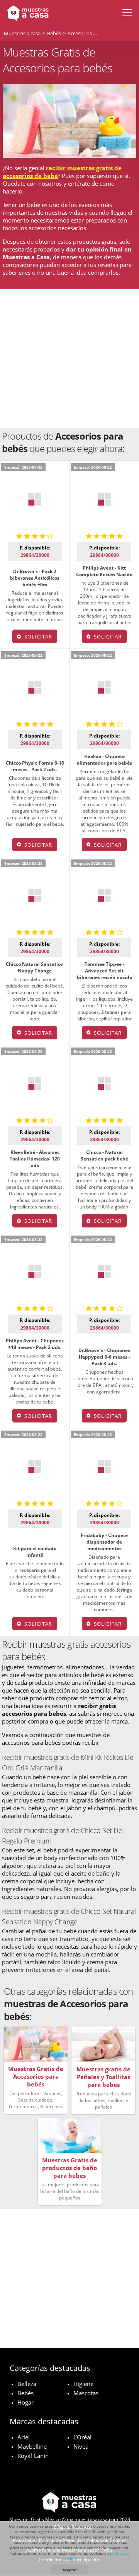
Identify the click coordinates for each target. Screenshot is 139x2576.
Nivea (81, 2446)
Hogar (25, 2402)
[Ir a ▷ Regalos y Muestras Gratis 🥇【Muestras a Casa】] (26, 13)
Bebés (25, 2393)
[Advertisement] (69, 358)
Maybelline (32, 2446)
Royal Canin (33, 2456)
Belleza (27, 2384)
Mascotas (86, 2393)
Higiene (83, 2384)
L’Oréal (82, 2437)
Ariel (24, 2437)
